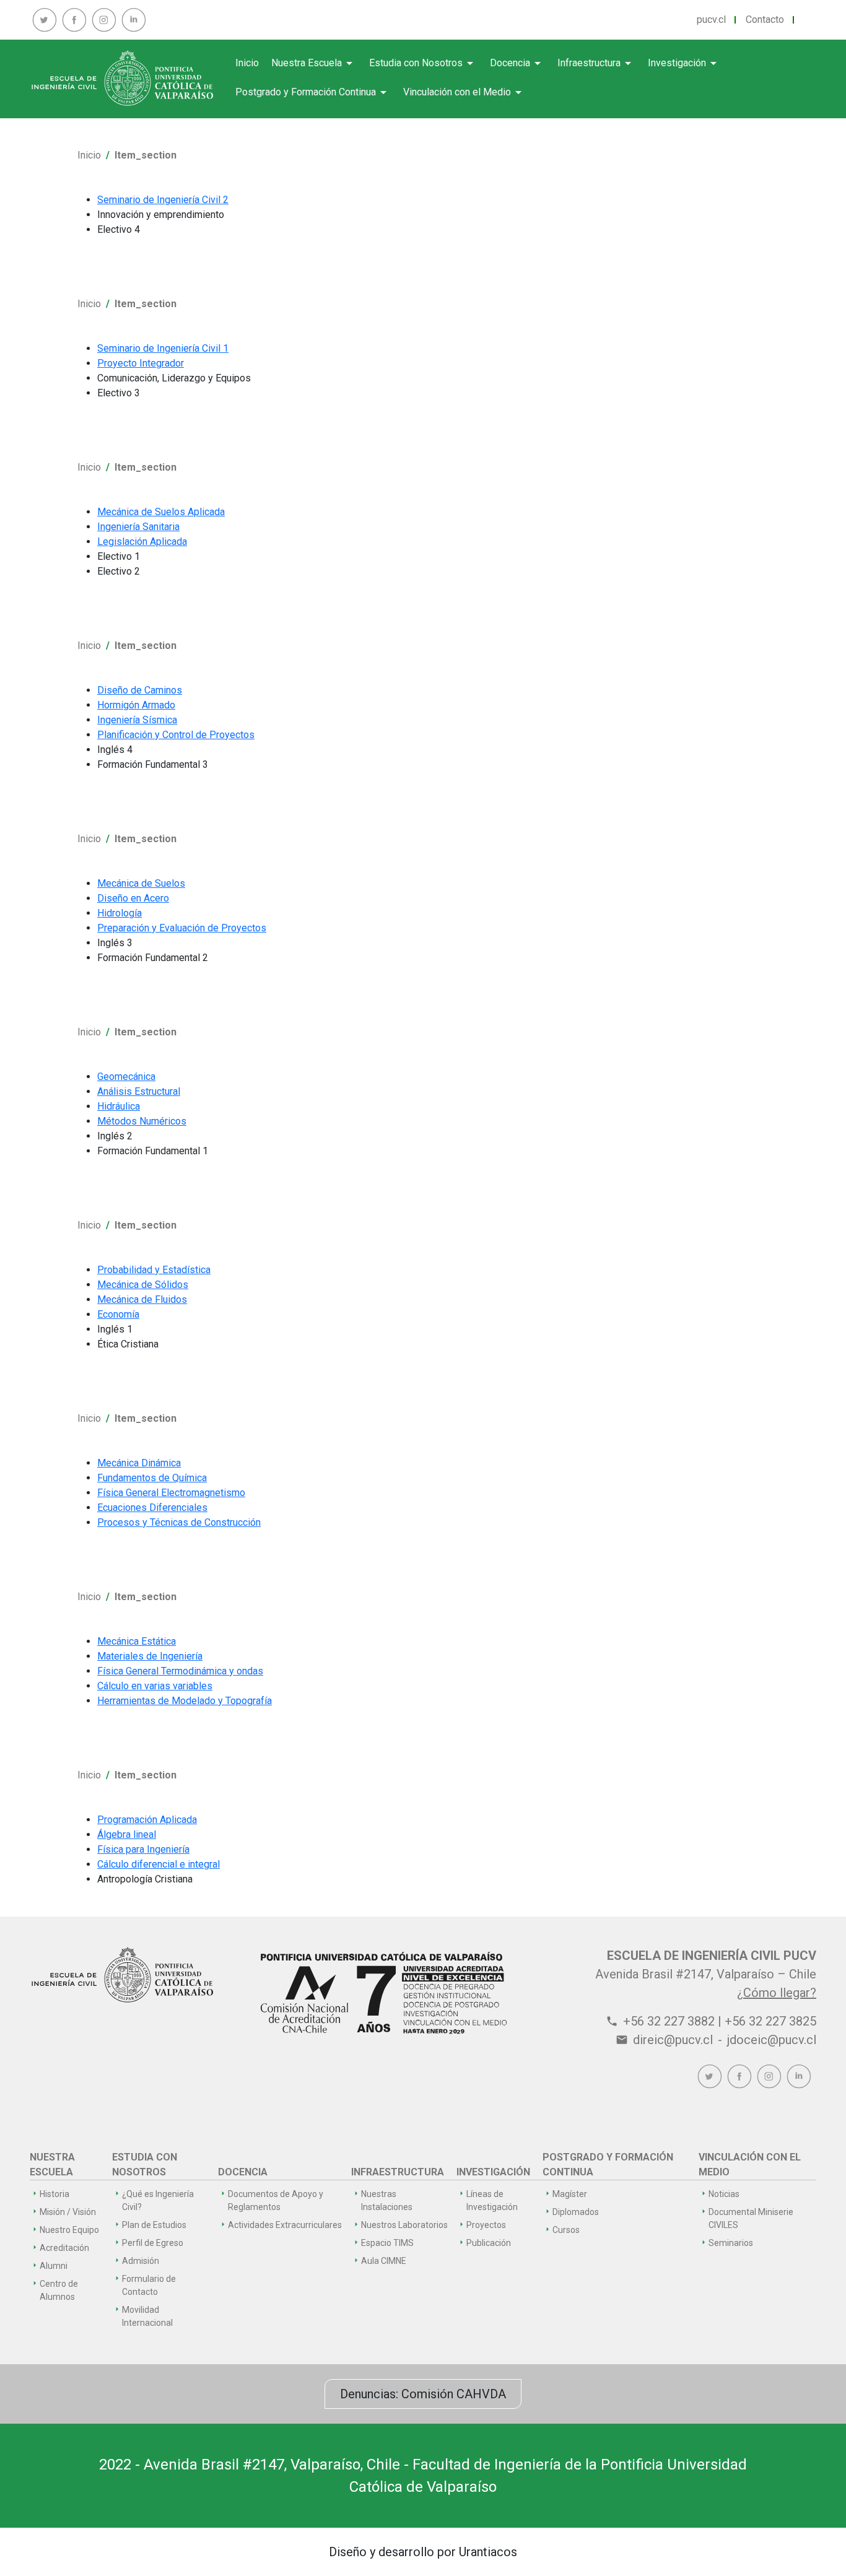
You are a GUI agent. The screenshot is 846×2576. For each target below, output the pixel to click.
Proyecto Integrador (141, 363)
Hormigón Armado (136, 705)
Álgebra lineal (127, 1834)
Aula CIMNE (384, 2261)
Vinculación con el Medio (464, 92)
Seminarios (731, 2243)
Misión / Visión (68, 2212)
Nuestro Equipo (69, 2230)
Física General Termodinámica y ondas (180, 1671)
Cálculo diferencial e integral (159, 1864)
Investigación (684, 63)
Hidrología (120, 913)
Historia (55, 2194)
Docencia (517, 63)
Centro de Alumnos (59, 2290)
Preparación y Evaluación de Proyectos (182, 928)
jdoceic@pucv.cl (772, 2040)
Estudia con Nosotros (423, 63)
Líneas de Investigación (492, 2200)
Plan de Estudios (154, 2225)
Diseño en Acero (133, 898)
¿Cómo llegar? (777, 1993)
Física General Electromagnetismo (171, 1493)
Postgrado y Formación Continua (313, 92)
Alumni (54, 2266)
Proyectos (486, 2225)
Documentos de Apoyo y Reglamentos (276, 2200)
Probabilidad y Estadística (154, 1270)
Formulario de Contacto (149, 2285)
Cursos (566, 2230)
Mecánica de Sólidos (143, 1285)
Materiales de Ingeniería (150, 1656)
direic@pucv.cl (673, 2040)
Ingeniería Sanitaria (138, 527)
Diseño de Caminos (140, 690)
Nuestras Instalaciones (387, 2200)
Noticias (724, 2194)
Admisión (141, 2261)
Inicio (247, 63)
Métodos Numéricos (142, 1121)
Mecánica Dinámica (139, 1463)
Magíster (570, 2194)
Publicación (489, 2243)
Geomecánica (126, 1077)
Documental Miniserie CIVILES (751, 2218)
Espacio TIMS (387, 2243)
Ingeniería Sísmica (137, 720)
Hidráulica (119, 1106)
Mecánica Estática (137, 1641)
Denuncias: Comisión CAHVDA (423, 2394)
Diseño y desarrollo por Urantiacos (423, 2552)
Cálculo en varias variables (155, 1686)
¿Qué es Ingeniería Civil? (158, 2200)
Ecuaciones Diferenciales (152, 1508)
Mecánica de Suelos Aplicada (161, 512)
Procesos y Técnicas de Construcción (179, 1522)
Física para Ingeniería (143, 1849)
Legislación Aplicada (142, 542)
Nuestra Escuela (314, 63)
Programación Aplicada (147, 1820)
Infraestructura (596, 63)
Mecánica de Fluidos (142, 1299)
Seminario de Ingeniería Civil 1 (163, 348)
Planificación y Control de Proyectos (176, 735)
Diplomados (576, 2212)
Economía (118, 1314)
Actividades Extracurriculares (285, 2225)
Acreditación (64, 2248)
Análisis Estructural (139, 1091)
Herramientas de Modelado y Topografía (185, 1701)
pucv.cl (711, 20)
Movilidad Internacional (147, 2316)
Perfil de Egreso (153, 2243)
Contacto (765, 20)
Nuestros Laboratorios (404, 2225)
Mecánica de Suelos (141, 883)
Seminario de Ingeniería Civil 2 (163, 200)
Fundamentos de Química (152, 1478)
